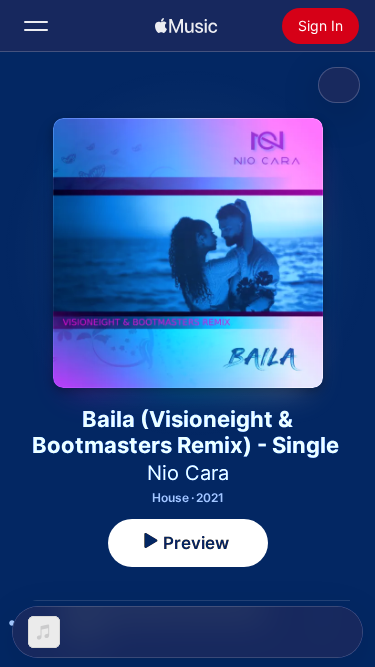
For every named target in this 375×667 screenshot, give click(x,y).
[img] (186, 26)
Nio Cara (188, 473)
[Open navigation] (36, 26)
